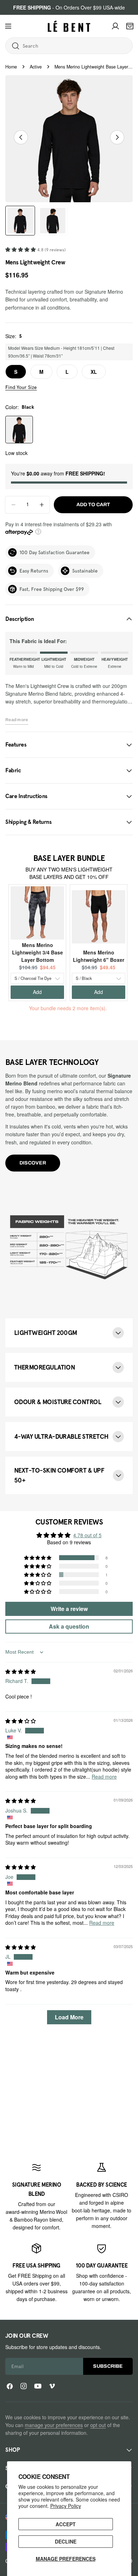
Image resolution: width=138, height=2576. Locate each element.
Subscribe (108, 2366)
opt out (98, 2425)
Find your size (21, 387)
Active (36, 67)
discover (33, 1163)
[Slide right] (117, 137)
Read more (17, 720)
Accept (66, 2524)
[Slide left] (21, 137)
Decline (66, 2541)
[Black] (19, 430)
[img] (21, 1671)
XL (94, 372)
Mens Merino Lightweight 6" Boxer (99, 956)
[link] (36, 2196)
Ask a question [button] (69, 1626)
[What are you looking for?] (16, 46)
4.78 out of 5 (87, 1535)
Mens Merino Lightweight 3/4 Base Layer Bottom (38, 952)
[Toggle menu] (8, 26)
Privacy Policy (66, 2506)
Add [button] (37, 992)
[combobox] (51, 46)
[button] (21, 249)
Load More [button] (69, 2017)
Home (11, 67)
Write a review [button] (69, 1609)
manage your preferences (54, 2425)
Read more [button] (104, 1777)
